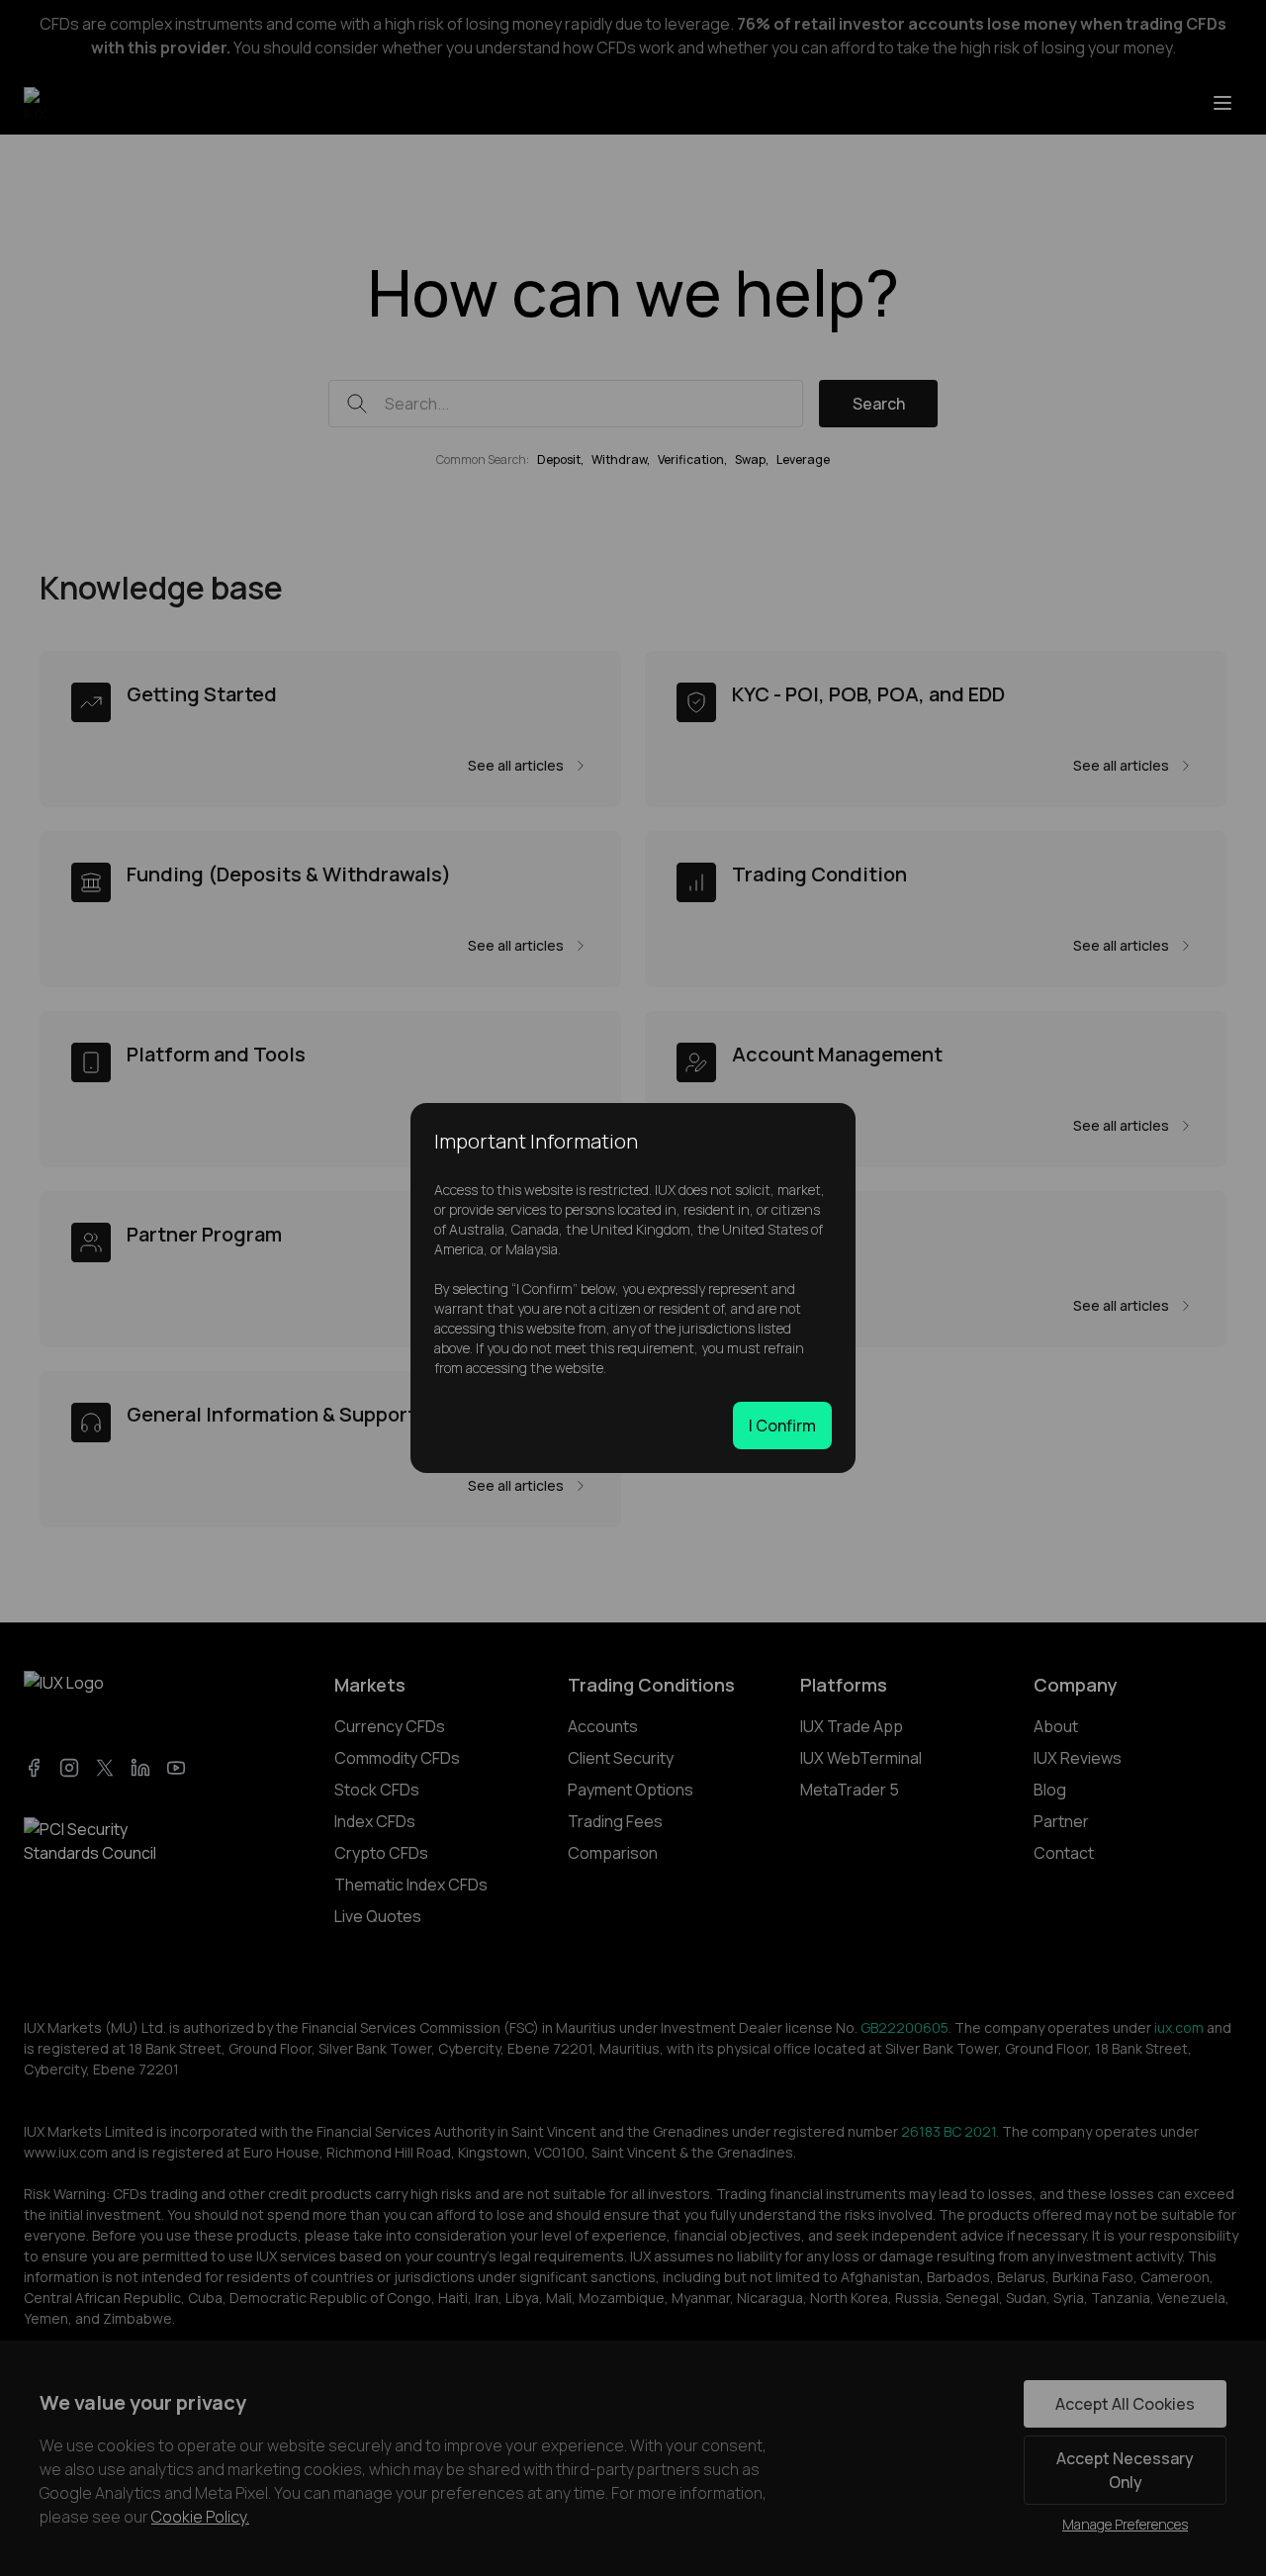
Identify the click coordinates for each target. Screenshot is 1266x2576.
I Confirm (782, 1426)
